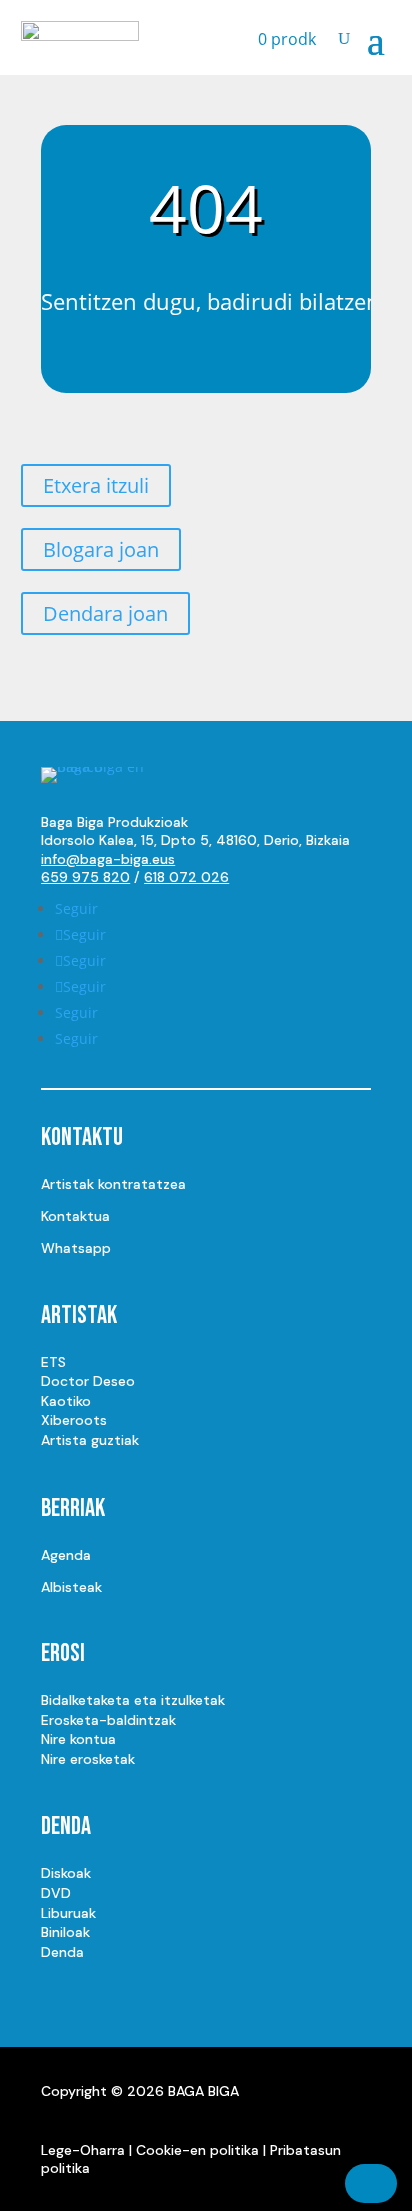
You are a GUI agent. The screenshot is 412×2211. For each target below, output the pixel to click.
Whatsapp (76, 1248)
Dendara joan (105, 613)
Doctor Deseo (88, 1381)
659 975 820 (85, 877)
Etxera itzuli (96, 485)
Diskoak (66, 1873)
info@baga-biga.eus (108, 859)
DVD (56, 1893)
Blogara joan (101, 549)
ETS (53, 1362)
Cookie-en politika (197, 2150)
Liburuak (68, 1913)
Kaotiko (66, 1401)
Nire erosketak (88, 1759)
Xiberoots (74, 1420)
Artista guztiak (90, 1440)
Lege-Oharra (83, 2150)
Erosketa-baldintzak (108, 1720)
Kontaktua (75, 1216)
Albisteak (71, 1587)
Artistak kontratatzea (113, 1184)
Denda (62, 1952)
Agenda (66, 1555)
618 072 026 (186, 877)
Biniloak (65, 1932)
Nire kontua (78, 1739)
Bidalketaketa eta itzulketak (133, 1700)
